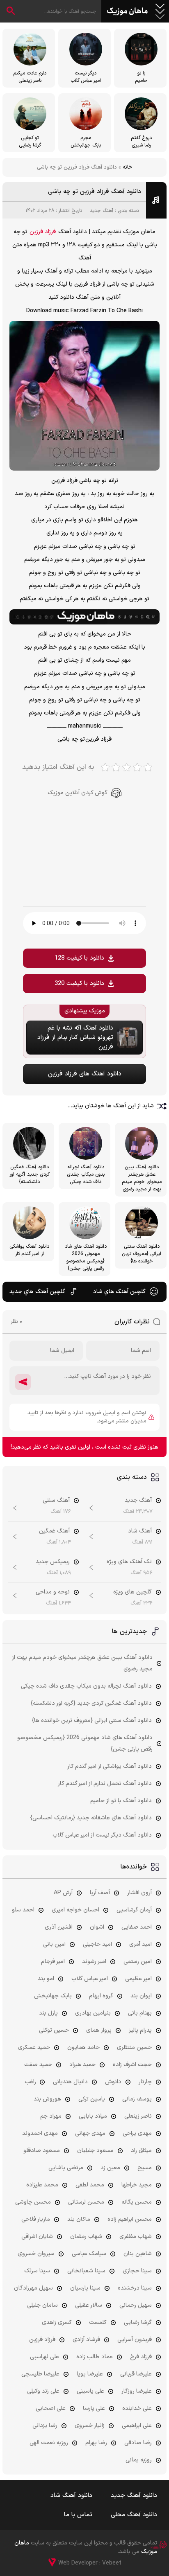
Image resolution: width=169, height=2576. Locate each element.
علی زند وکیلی (43, 2391)
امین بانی (54, 1944)
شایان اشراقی (37, 2237)
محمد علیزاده (42, 2185)
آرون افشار (139, 1893)
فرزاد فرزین (43, 232)
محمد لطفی (90, 2185)
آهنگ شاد (140, 1531)
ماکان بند (79, 2219)
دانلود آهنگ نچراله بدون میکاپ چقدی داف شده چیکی (86, 1686)
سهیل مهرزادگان (33, 2288)
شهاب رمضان (86, 2237)
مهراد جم (51, 2116)
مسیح (145, 2168)
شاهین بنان (138, 2254)
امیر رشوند (94, 1962)
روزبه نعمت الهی (49, 2443)
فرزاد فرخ (141, 2357)
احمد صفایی (137, 1927)
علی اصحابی (51, 2408)
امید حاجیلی (97, 1944)
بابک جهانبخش (53, 1996)
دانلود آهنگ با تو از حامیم (121, 1801)
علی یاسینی (90, 2391)
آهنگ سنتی (56, 1500)
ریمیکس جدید (53, 1562)
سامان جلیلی (42, 2305)
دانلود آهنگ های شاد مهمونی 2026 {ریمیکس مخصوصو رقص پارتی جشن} (85, 1743)
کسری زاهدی (57, 2322)
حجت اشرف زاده (132, 2065)
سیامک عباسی (89, 2254)
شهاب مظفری (136, 2237)
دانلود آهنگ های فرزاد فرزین (85, 1074)
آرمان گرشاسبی (134, 1910)
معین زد (110, 2168)
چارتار (145, 2082)
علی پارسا (94, 2408)
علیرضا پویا (90, 2374)
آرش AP (63, 1893)
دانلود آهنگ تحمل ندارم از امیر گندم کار (105, 1784)
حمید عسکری (34, 2048)
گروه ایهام (101, 1996)
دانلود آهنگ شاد (71, 2496)
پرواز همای (99, 2030)
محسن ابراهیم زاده (130, 2219)
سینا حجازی (137, 2271)
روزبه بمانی (139, 2460)
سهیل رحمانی (136, 2305)
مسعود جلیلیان (95, 2151)
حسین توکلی (54, 2030)
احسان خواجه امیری (75, 1910)
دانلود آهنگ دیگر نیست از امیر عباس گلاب (102, 1835)
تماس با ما (78, 2515)
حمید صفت (38, 2065)
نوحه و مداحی (53, 1592)
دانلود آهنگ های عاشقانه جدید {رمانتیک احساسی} (91, 1818)
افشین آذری (59, 1927)
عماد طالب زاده (95, 2357)
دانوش (113, 2082)
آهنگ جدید (102, 211)
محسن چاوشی (33, 2202)
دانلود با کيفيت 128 (79, 958)
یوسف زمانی (137, 2099)
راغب (30, 2082)
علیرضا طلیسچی (40, 2374)
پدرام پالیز (140, 2030)
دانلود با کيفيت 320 (79, 984)
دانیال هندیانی (70, 2082)
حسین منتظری (134, 2048)
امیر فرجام (53, 1962)
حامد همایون (83, 2048)
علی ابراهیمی (137, 2426)
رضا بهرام (96, 2443)
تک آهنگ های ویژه (129, 1562)
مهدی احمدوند (40, 2133)
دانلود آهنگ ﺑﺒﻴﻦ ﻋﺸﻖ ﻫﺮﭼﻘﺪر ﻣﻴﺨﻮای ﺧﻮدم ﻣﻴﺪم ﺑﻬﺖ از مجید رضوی (82, 1663)
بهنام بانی (140, 2013)
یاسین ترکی (92, 2099)
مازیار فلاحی (36, 2219)
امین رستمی (138, 1962)
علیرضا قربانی (136, 2374)
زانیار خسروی (90, 2426)
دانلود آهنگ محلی (134, 2515)
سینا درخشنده (135, 2288)
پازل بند (48, 2013)
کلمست (98, 2322)
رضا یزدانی (45, 2426)
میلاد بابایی (93, 2116)
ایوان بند (141, 1996)
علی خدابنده (137, 2408)
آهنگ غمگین (54, 1531)
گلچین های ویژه (132, 1592)
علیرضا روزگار (137, 2391)
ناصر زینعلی (138, 2116)
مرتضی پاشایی (66, 2168)
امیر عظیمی (138, 1979)
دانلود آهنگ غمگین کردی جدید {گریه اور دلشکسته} (91, 1703)
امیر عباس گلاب (90, 1979)
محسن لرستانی (86, 2202)
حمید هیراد (82, 2065)
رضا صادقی (138, 2443)
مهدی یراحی (137, 2133)
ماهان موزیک (127, 11)
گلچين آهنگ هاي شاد (119, 1292)
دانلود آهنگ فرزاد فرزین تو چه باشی (95, 192)
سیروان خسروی (36, 2254)
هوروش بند (47, 2099)
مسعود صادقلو (42, 2151)
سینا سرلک (37, 2271)
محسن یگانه (137, 2202)
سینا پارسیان (85, 2288)
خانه (127, 167)
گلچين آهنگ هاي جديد (37, 1292)
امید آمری (140, 1944)
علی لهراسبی (45, 2357)
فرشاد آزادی (86, 2340)
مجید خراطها (137, 2185)
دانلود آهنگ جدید (134, 2496)
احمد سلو (23, 1910)
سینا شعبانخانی (86, 2271)
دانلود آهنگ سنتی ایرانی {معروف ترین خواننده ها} (92, 1721)
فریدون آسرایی (135, 2340)
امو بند (46, 1979)
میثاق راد (141, 2151)
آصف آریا (100, 1893)
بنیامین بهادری (93, 2013)
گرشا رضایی (138, 2322)
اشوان (97, 1927)
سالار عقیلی (89, 2305)
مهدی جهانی (90, 2133)
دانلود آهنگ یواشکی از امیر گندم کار (110, 1766)
